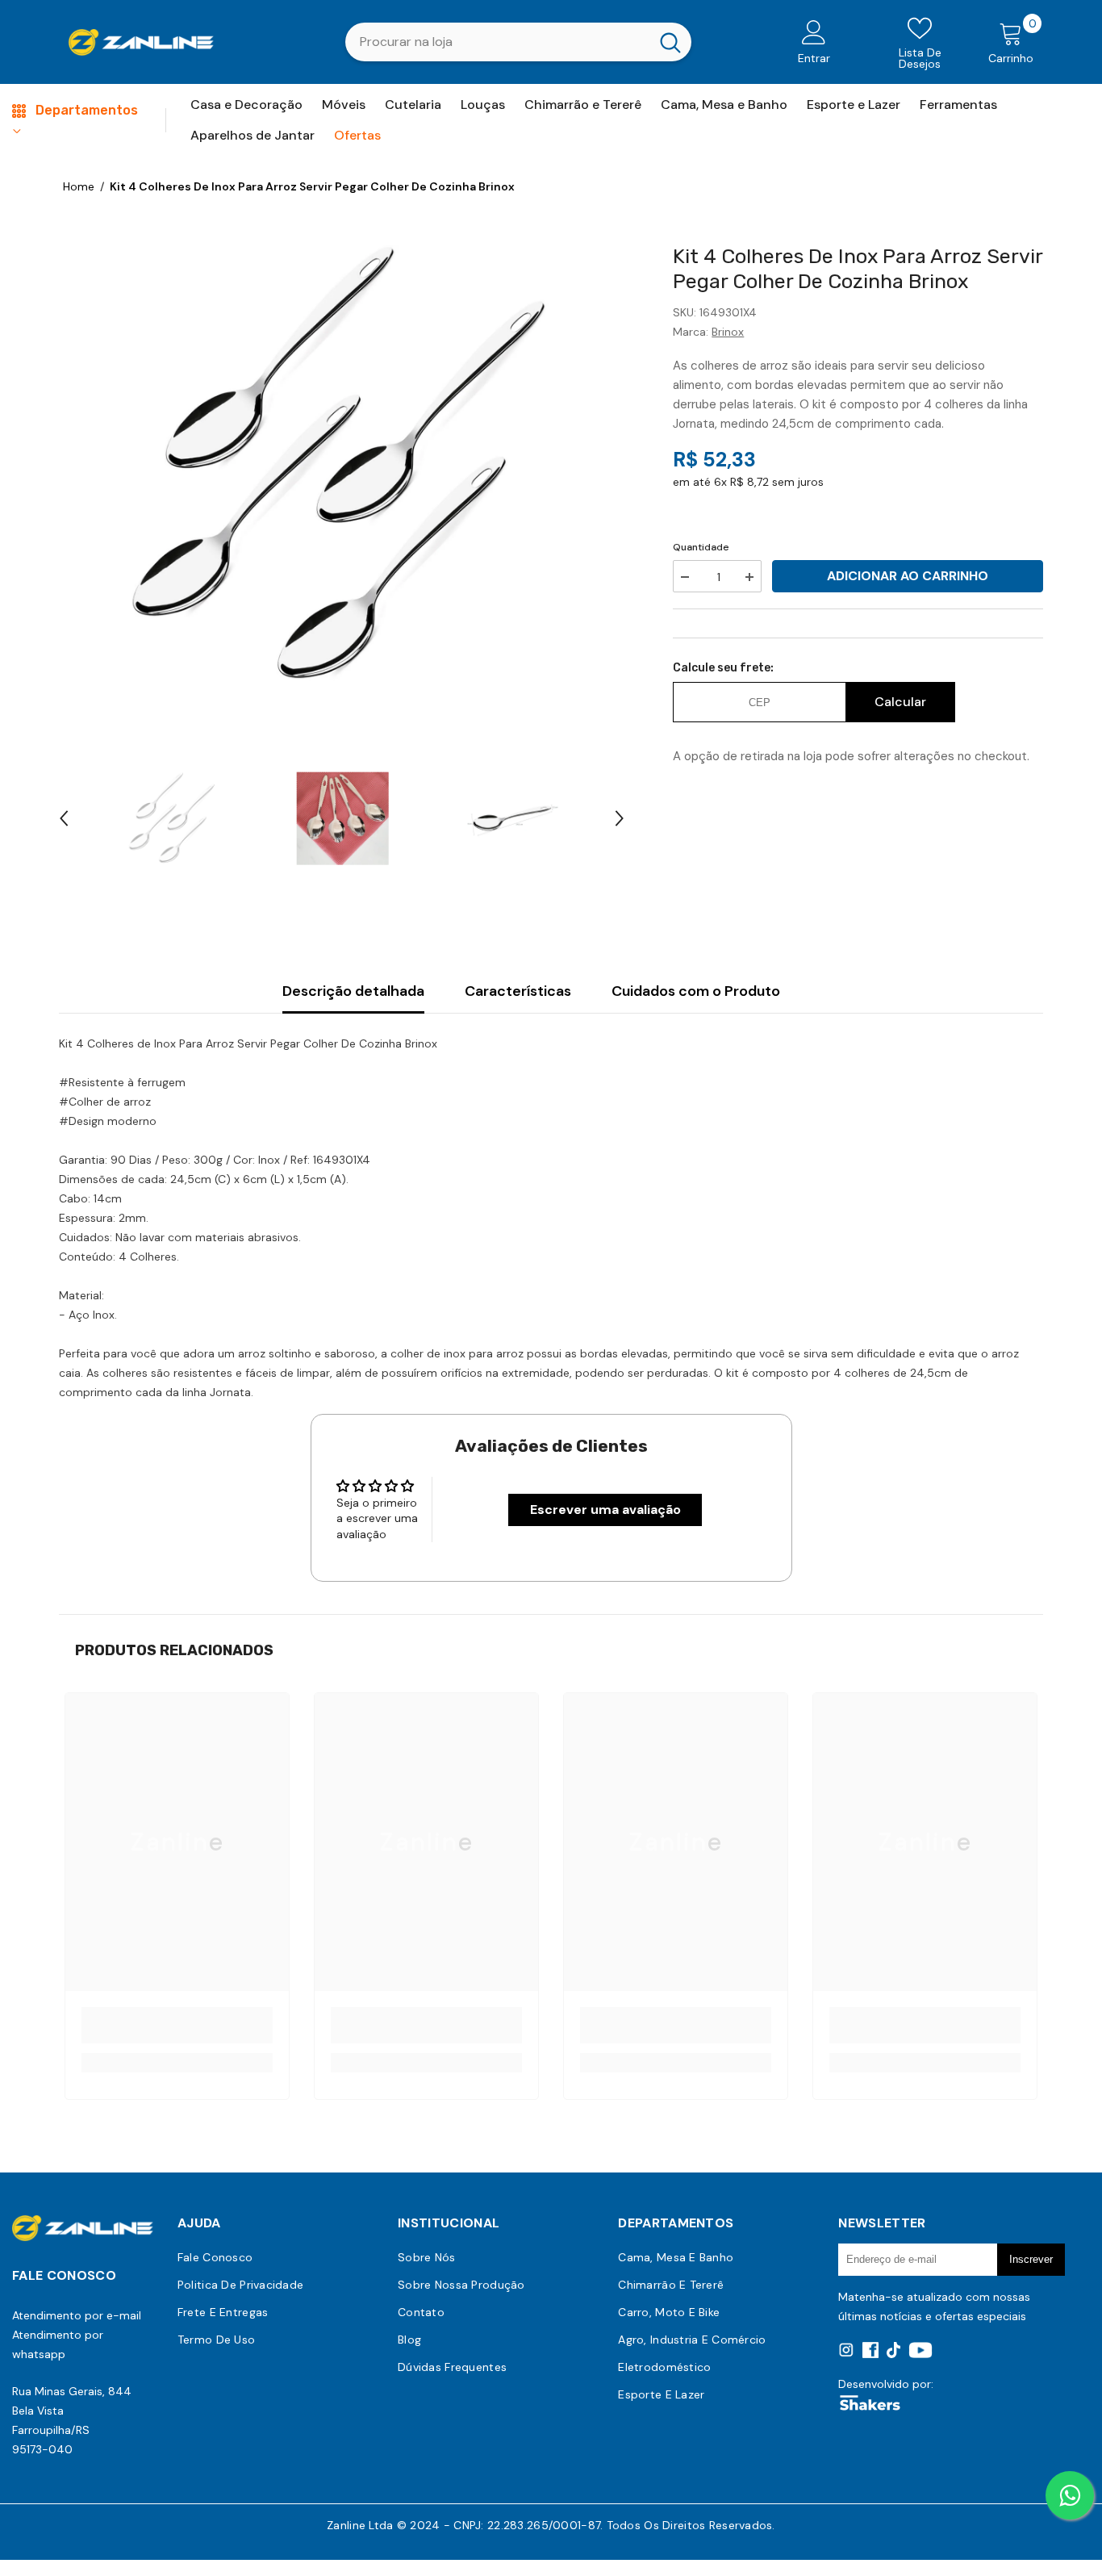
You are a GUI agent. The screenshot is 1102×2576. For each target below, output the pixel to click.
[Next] (620, 818)
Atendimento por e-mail (77, 2315)
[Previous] (64, 818)
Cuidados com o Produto (696, 991)
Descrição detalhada (353, 991)
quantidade (701, 547)
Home (79, 186)
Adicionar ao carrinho (908, 576)
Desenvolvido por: (886, 2384)
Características (518, 991)
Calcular (900, 702)
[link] (177, 2025)
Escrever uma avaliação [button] (605, 1510)
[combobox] (497, 42)
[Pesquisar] (518, 42)
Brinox (728, 332)
